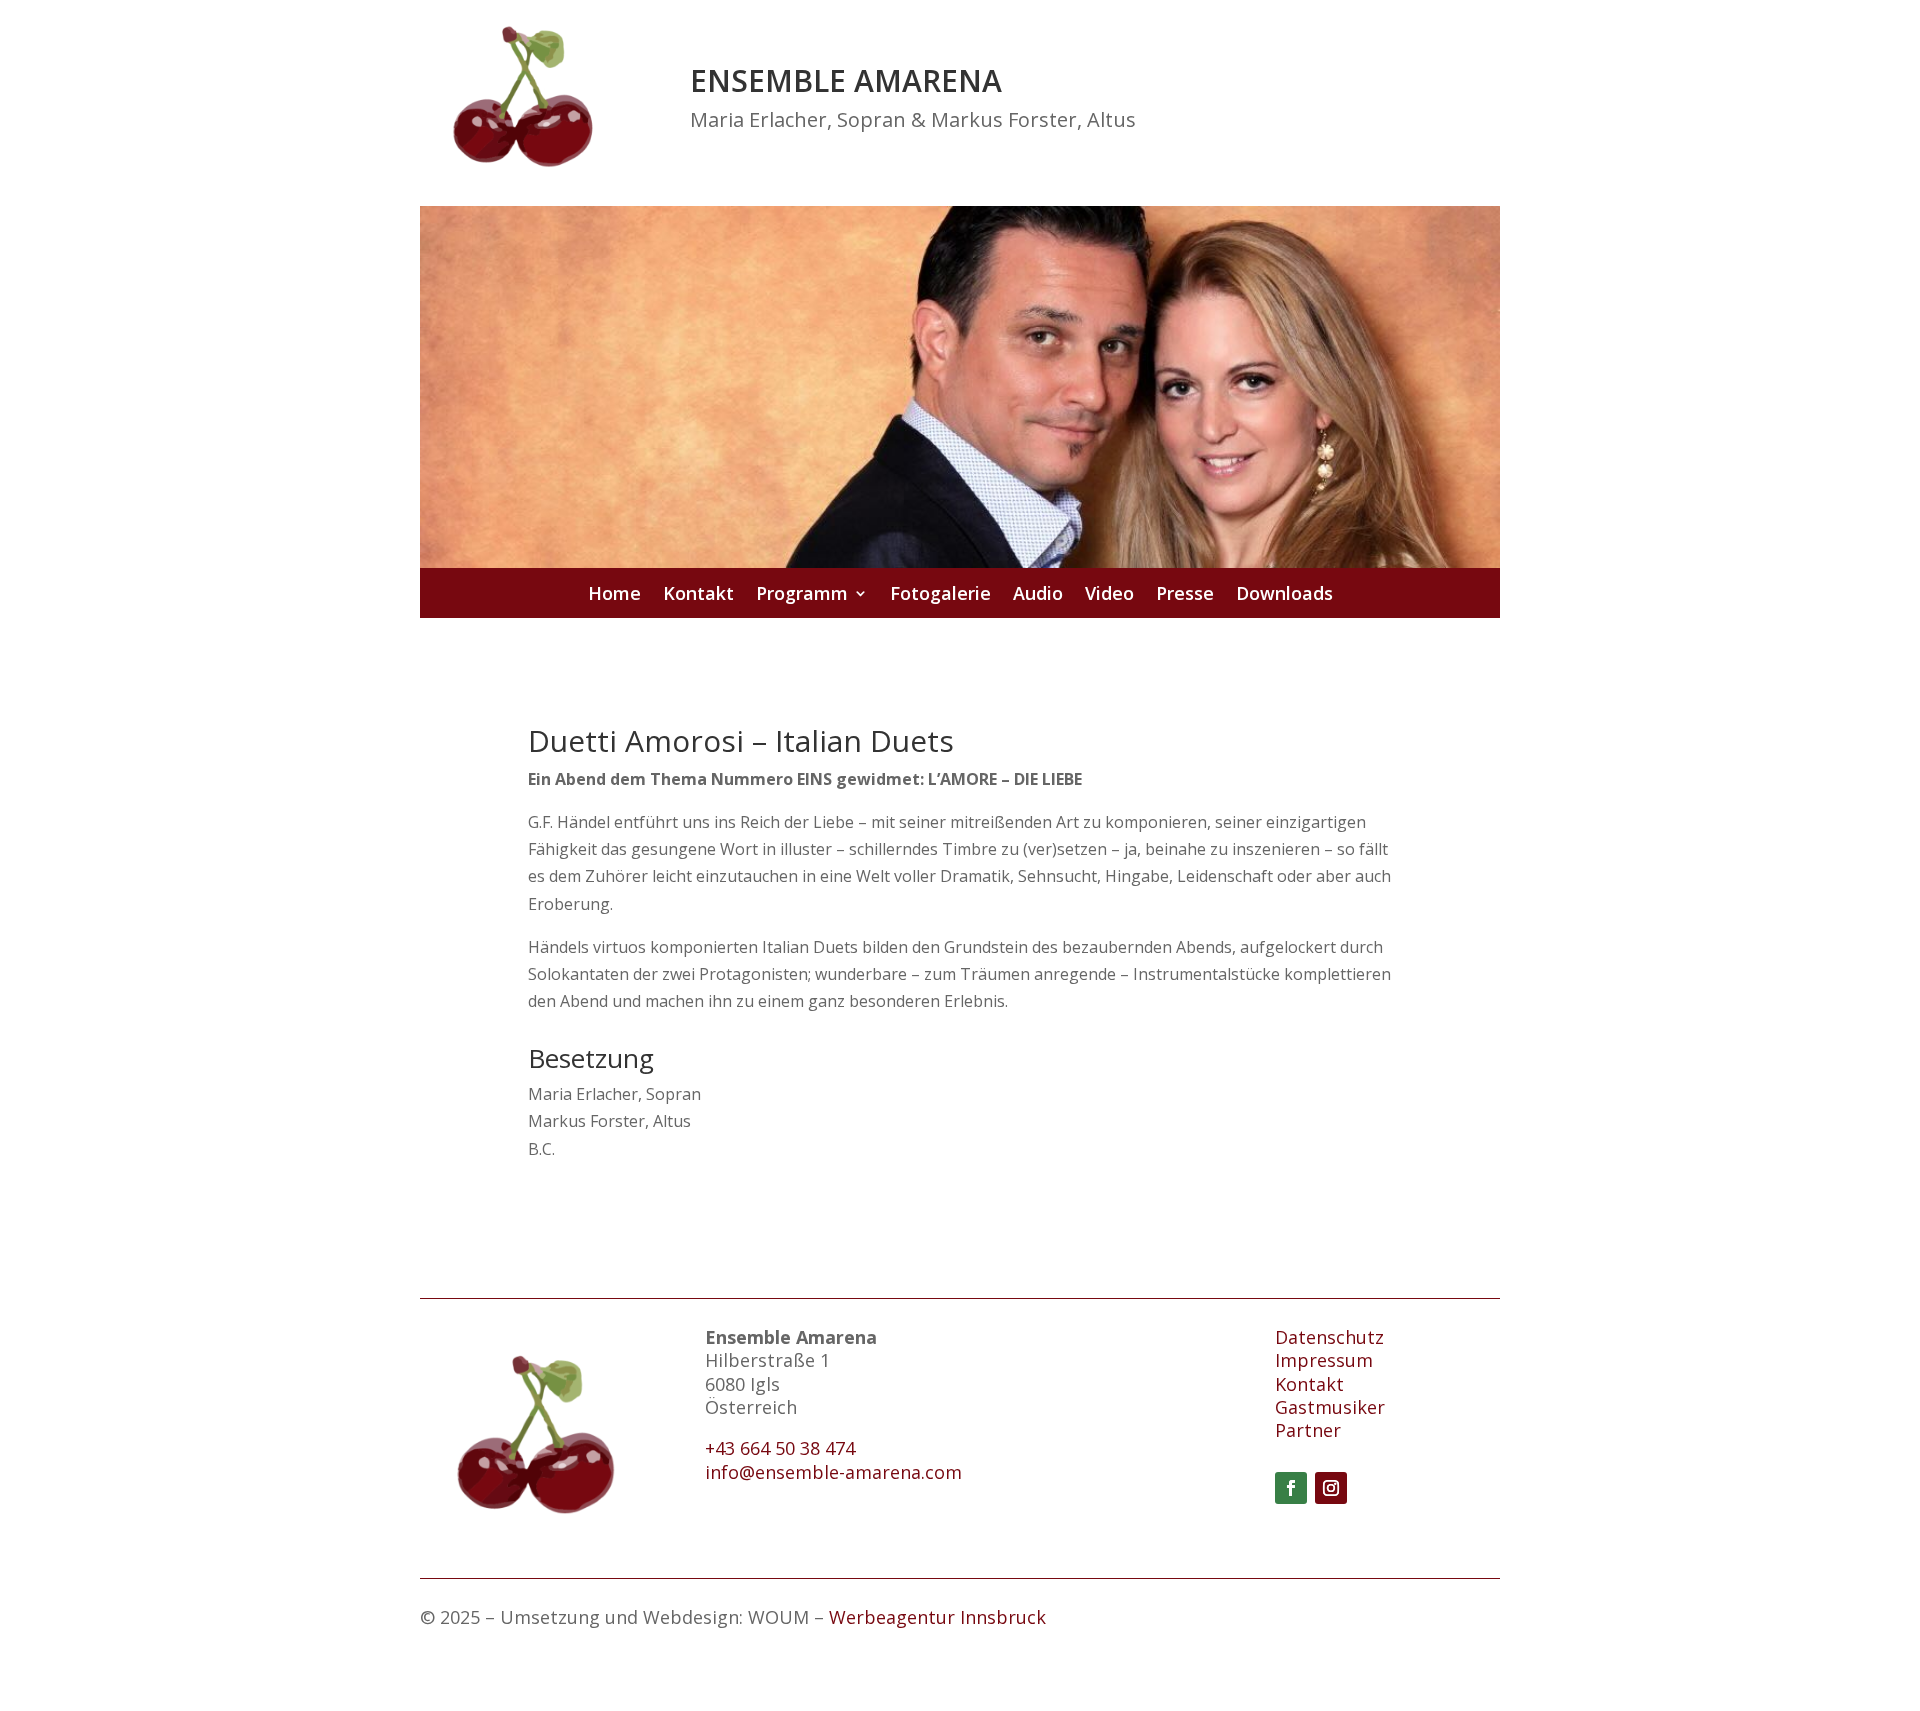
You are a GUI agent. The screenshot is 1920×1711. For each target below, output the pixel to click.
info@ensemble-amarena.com (833, 1472)
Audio (1038, 595)
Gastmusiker (1330, 1407)
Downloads (1284, 595)
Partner (1308, 1430)
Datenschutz (1329, 1337)
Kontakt (698, 595)
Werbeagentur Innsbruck (937, 1617)
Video (1109, 595)
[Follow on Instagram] (1331, 1488)
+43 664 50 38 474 (780, 1448)
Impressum (1324, 1360)
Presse (1185, 595)
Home (614, 595)
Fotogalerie (940, 595)
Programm (802, 595)
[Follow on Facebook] (1291, 1488)
